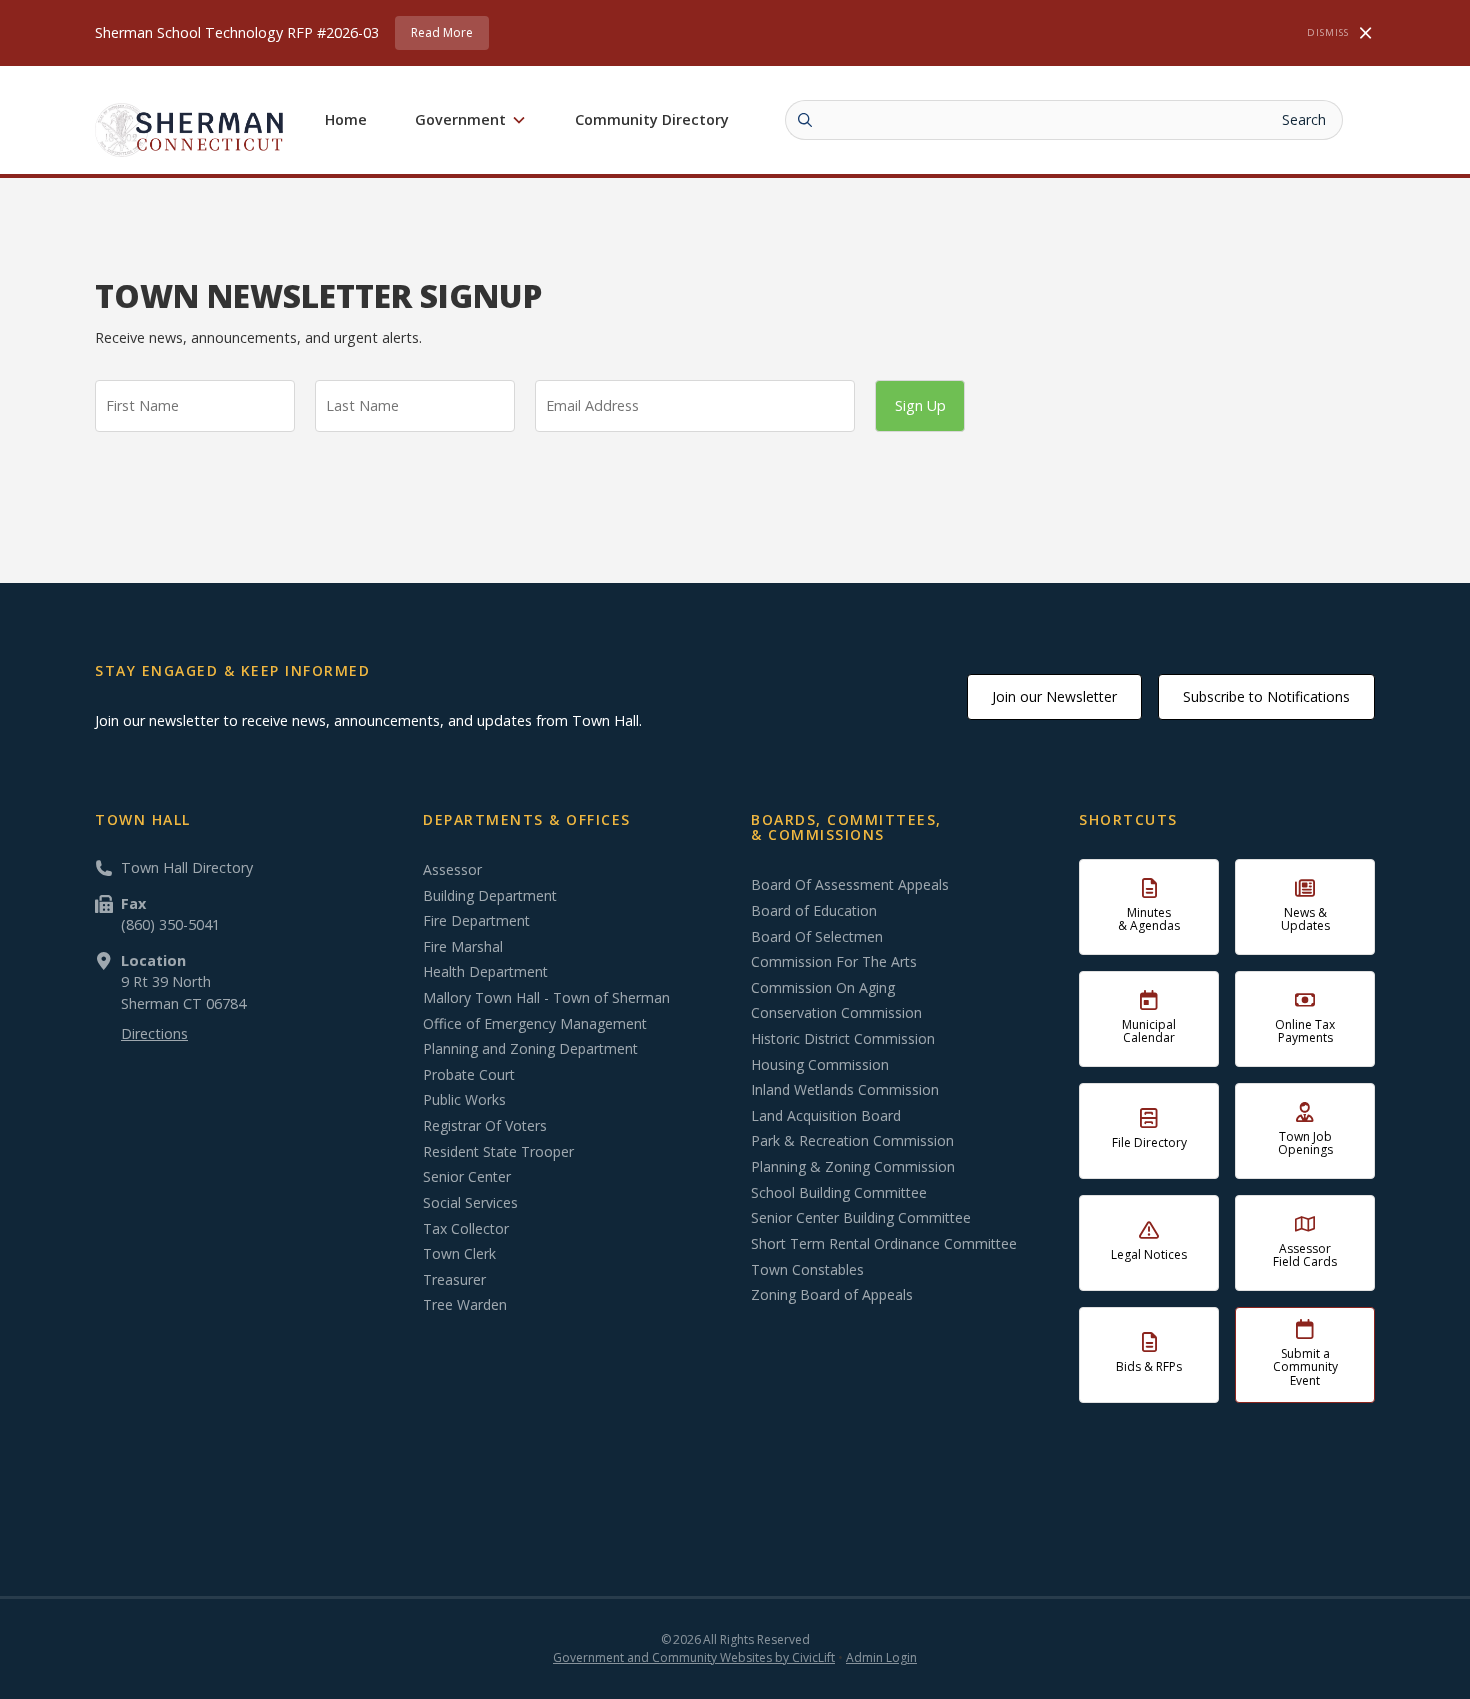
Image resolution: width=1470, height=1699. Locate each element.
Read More (442, 32)
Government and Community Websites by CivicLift (694, 1657)
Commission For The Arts (834, 962)
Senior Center (467, 1177)
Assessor (452, 870)
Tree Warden (465, 1305)
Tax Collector (466, 1229)
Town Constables (807, 1270)
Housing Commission (820, 1065)
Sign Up (920, 405)
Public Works (464, 1100)
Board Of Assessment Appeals (850, 885)
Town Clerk (459, 1254)
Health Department (485, 972)
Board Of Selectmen (817, 937)
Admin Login (881, 1657)
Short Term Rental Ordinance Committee (884, 1244)
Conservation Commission (836, 1013)
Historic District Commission (843, 1039)
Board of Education (814, 911)
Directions (154, 1033)
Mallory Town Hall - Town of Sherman (546, 998)
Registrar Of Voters (485, 1126)
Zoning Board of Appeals (832, 1295)
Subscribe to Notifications (1266, 696)
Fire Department (476, 921)
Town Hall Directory (187, 867)
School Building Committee (839, 1193)
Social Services (470, 1203)
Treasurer (454, 1280)
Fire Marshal (463, 947)
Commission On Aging (823, 988)
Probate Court (469, 1075)
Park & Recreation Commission (852, 1141)
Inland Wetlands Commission (845, 1090)
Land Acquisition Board (826, 1116)
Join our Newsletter (1054, 696)
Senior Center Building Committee (861, 1218)
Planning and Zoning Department (530, 1049)
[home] (190, 129)
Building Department (490, 896)
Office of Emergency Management (535, 1024)
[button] (471, 120)
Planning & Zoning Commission (853, 1167)
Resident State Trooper (498, 1152)
